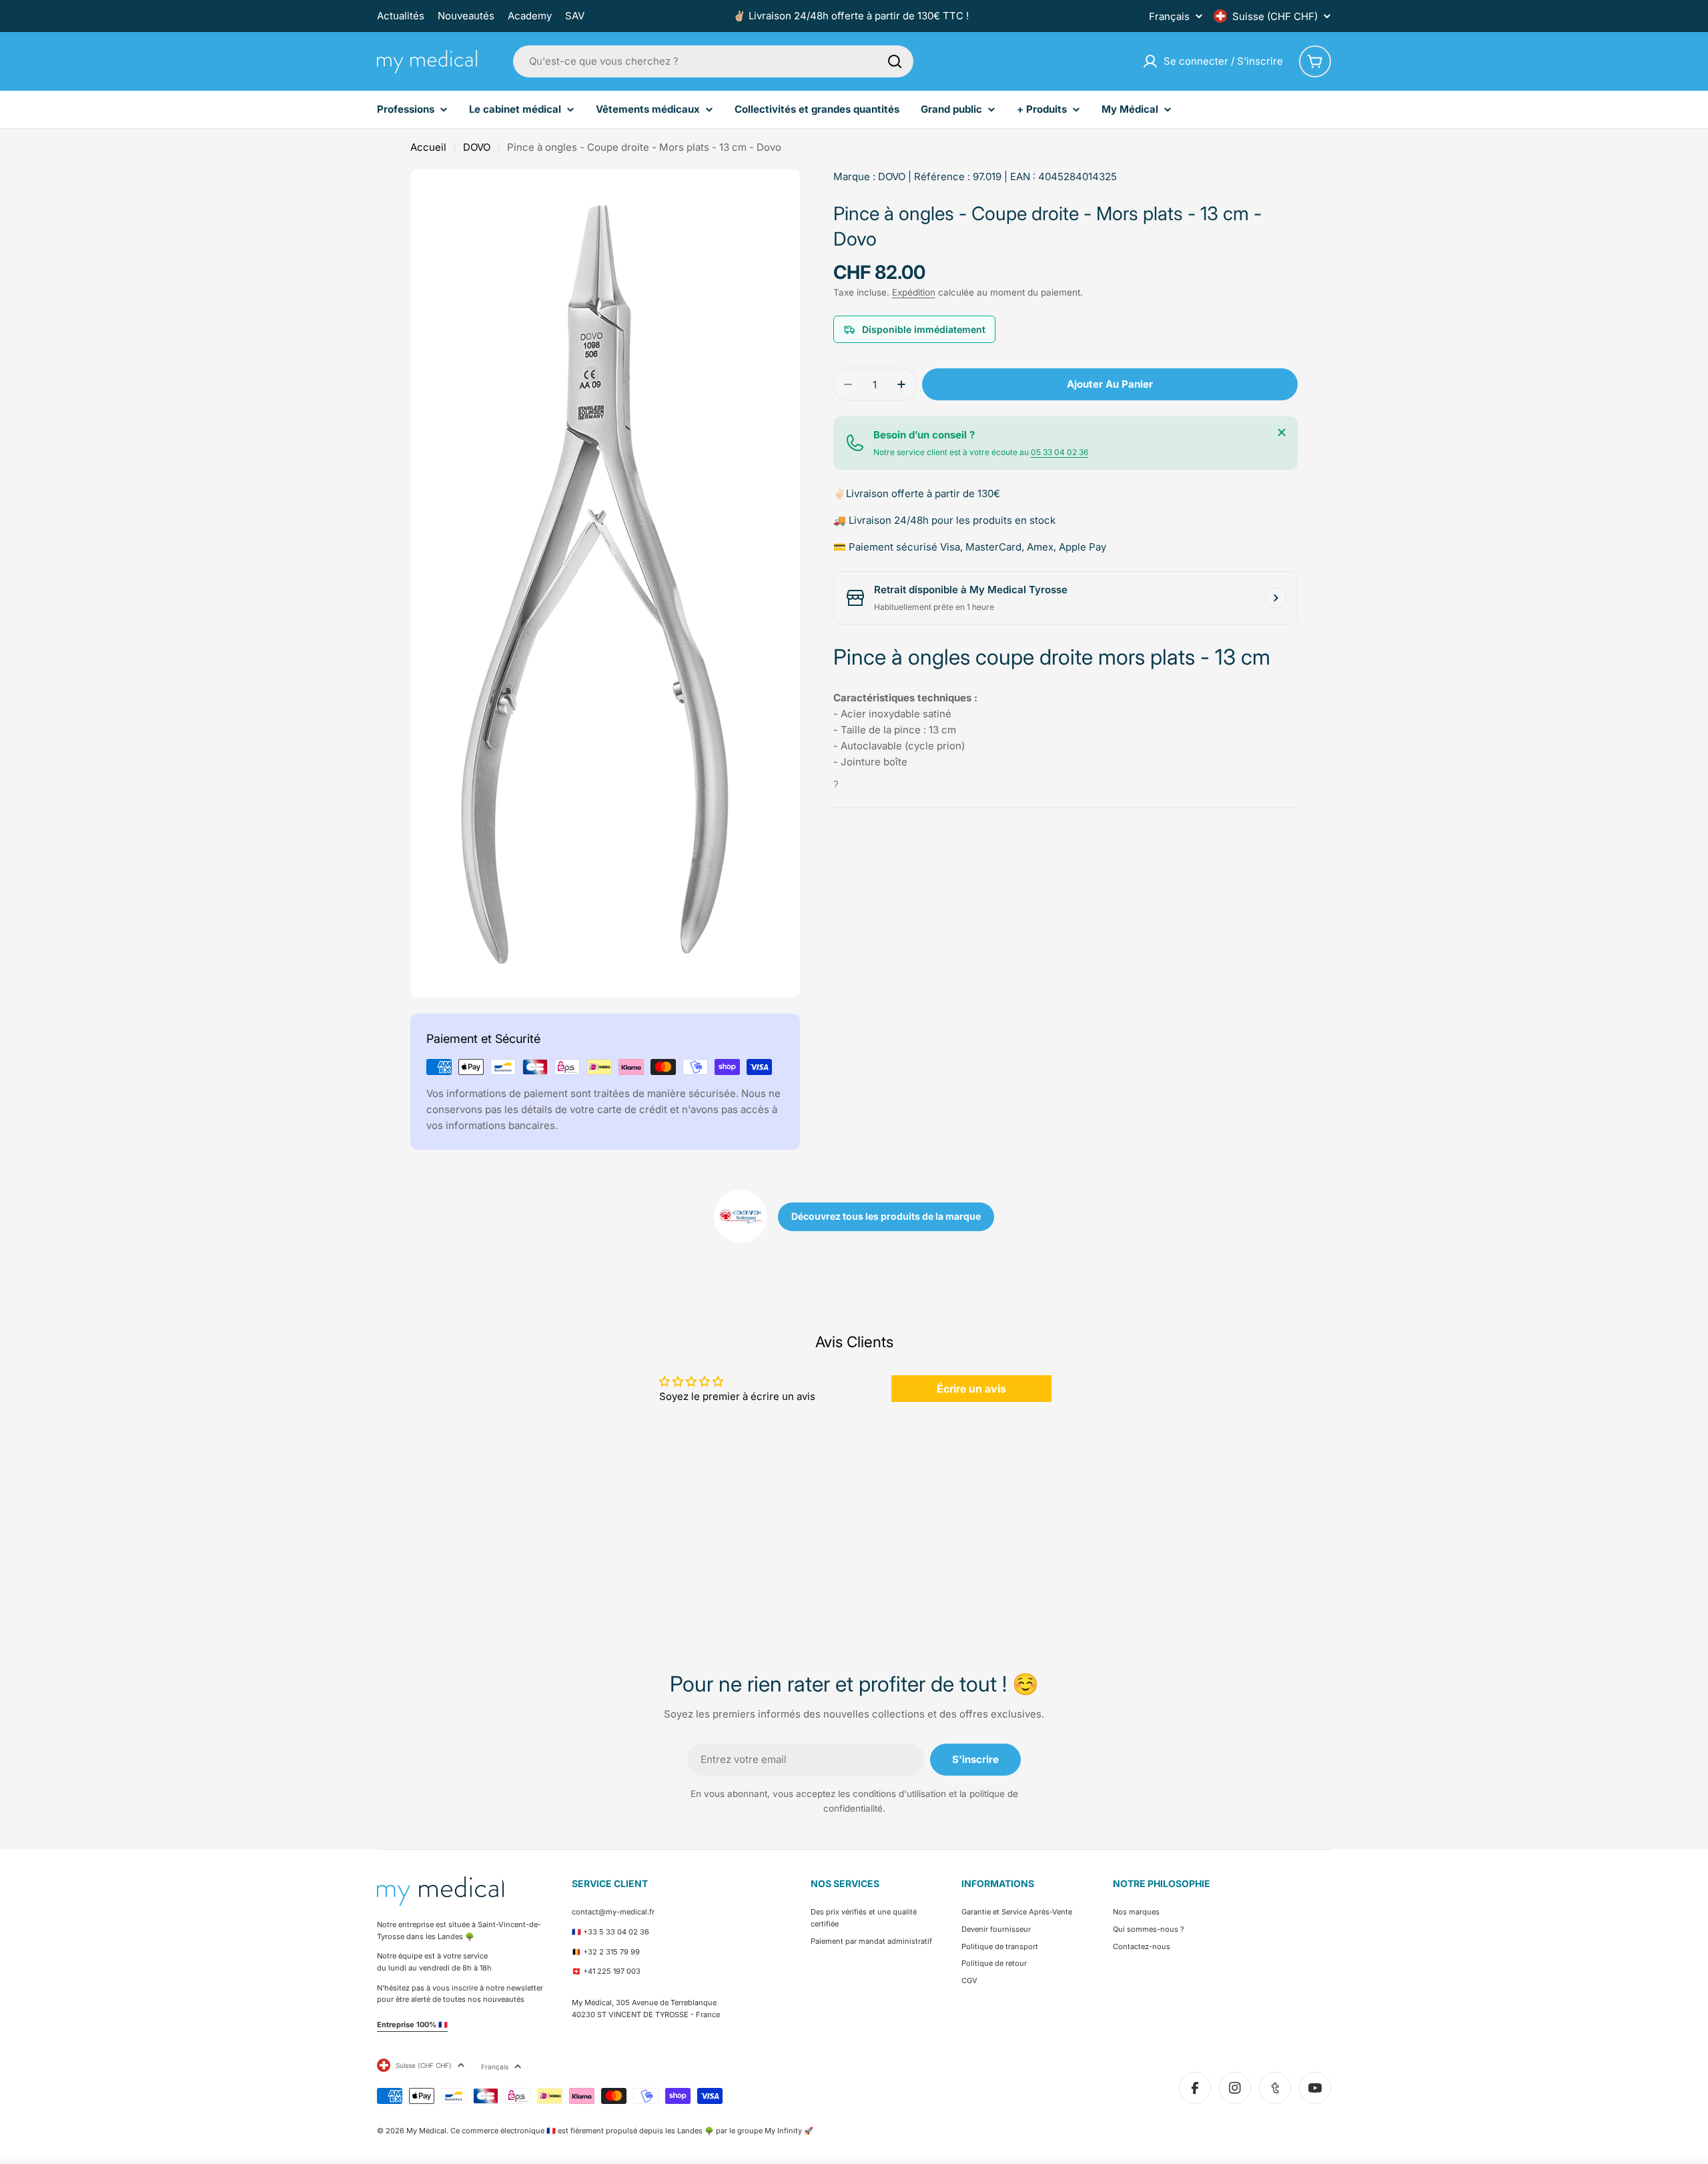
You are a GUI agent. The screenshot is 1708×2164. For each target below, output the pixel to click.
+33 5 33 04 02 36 (616, 1932)
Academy (530, 16)
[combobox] (713, 61)
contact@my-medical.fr (613, 1912)
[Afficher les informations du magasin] (1276, 598)
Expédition (914, 292)
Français (1169, 16)
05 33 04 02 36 (1059, 452)
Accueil (428, 147)
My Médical (426, 2131)
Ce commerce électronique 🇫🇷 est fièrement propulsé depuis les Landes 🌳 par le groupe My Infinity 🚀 (632, 2131)
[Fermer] (1282, 432)
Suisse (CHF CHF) (1275, 16)
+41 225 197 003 (612, 1971)
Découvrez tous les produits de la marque (886, 1216)
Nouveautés (466, 16)
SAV (575, 16)
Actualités (401, 16)
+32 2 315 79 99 (611, 1952)
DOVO (477, 147)
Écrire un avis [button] (971, 1389)
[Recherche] (895, 61)
